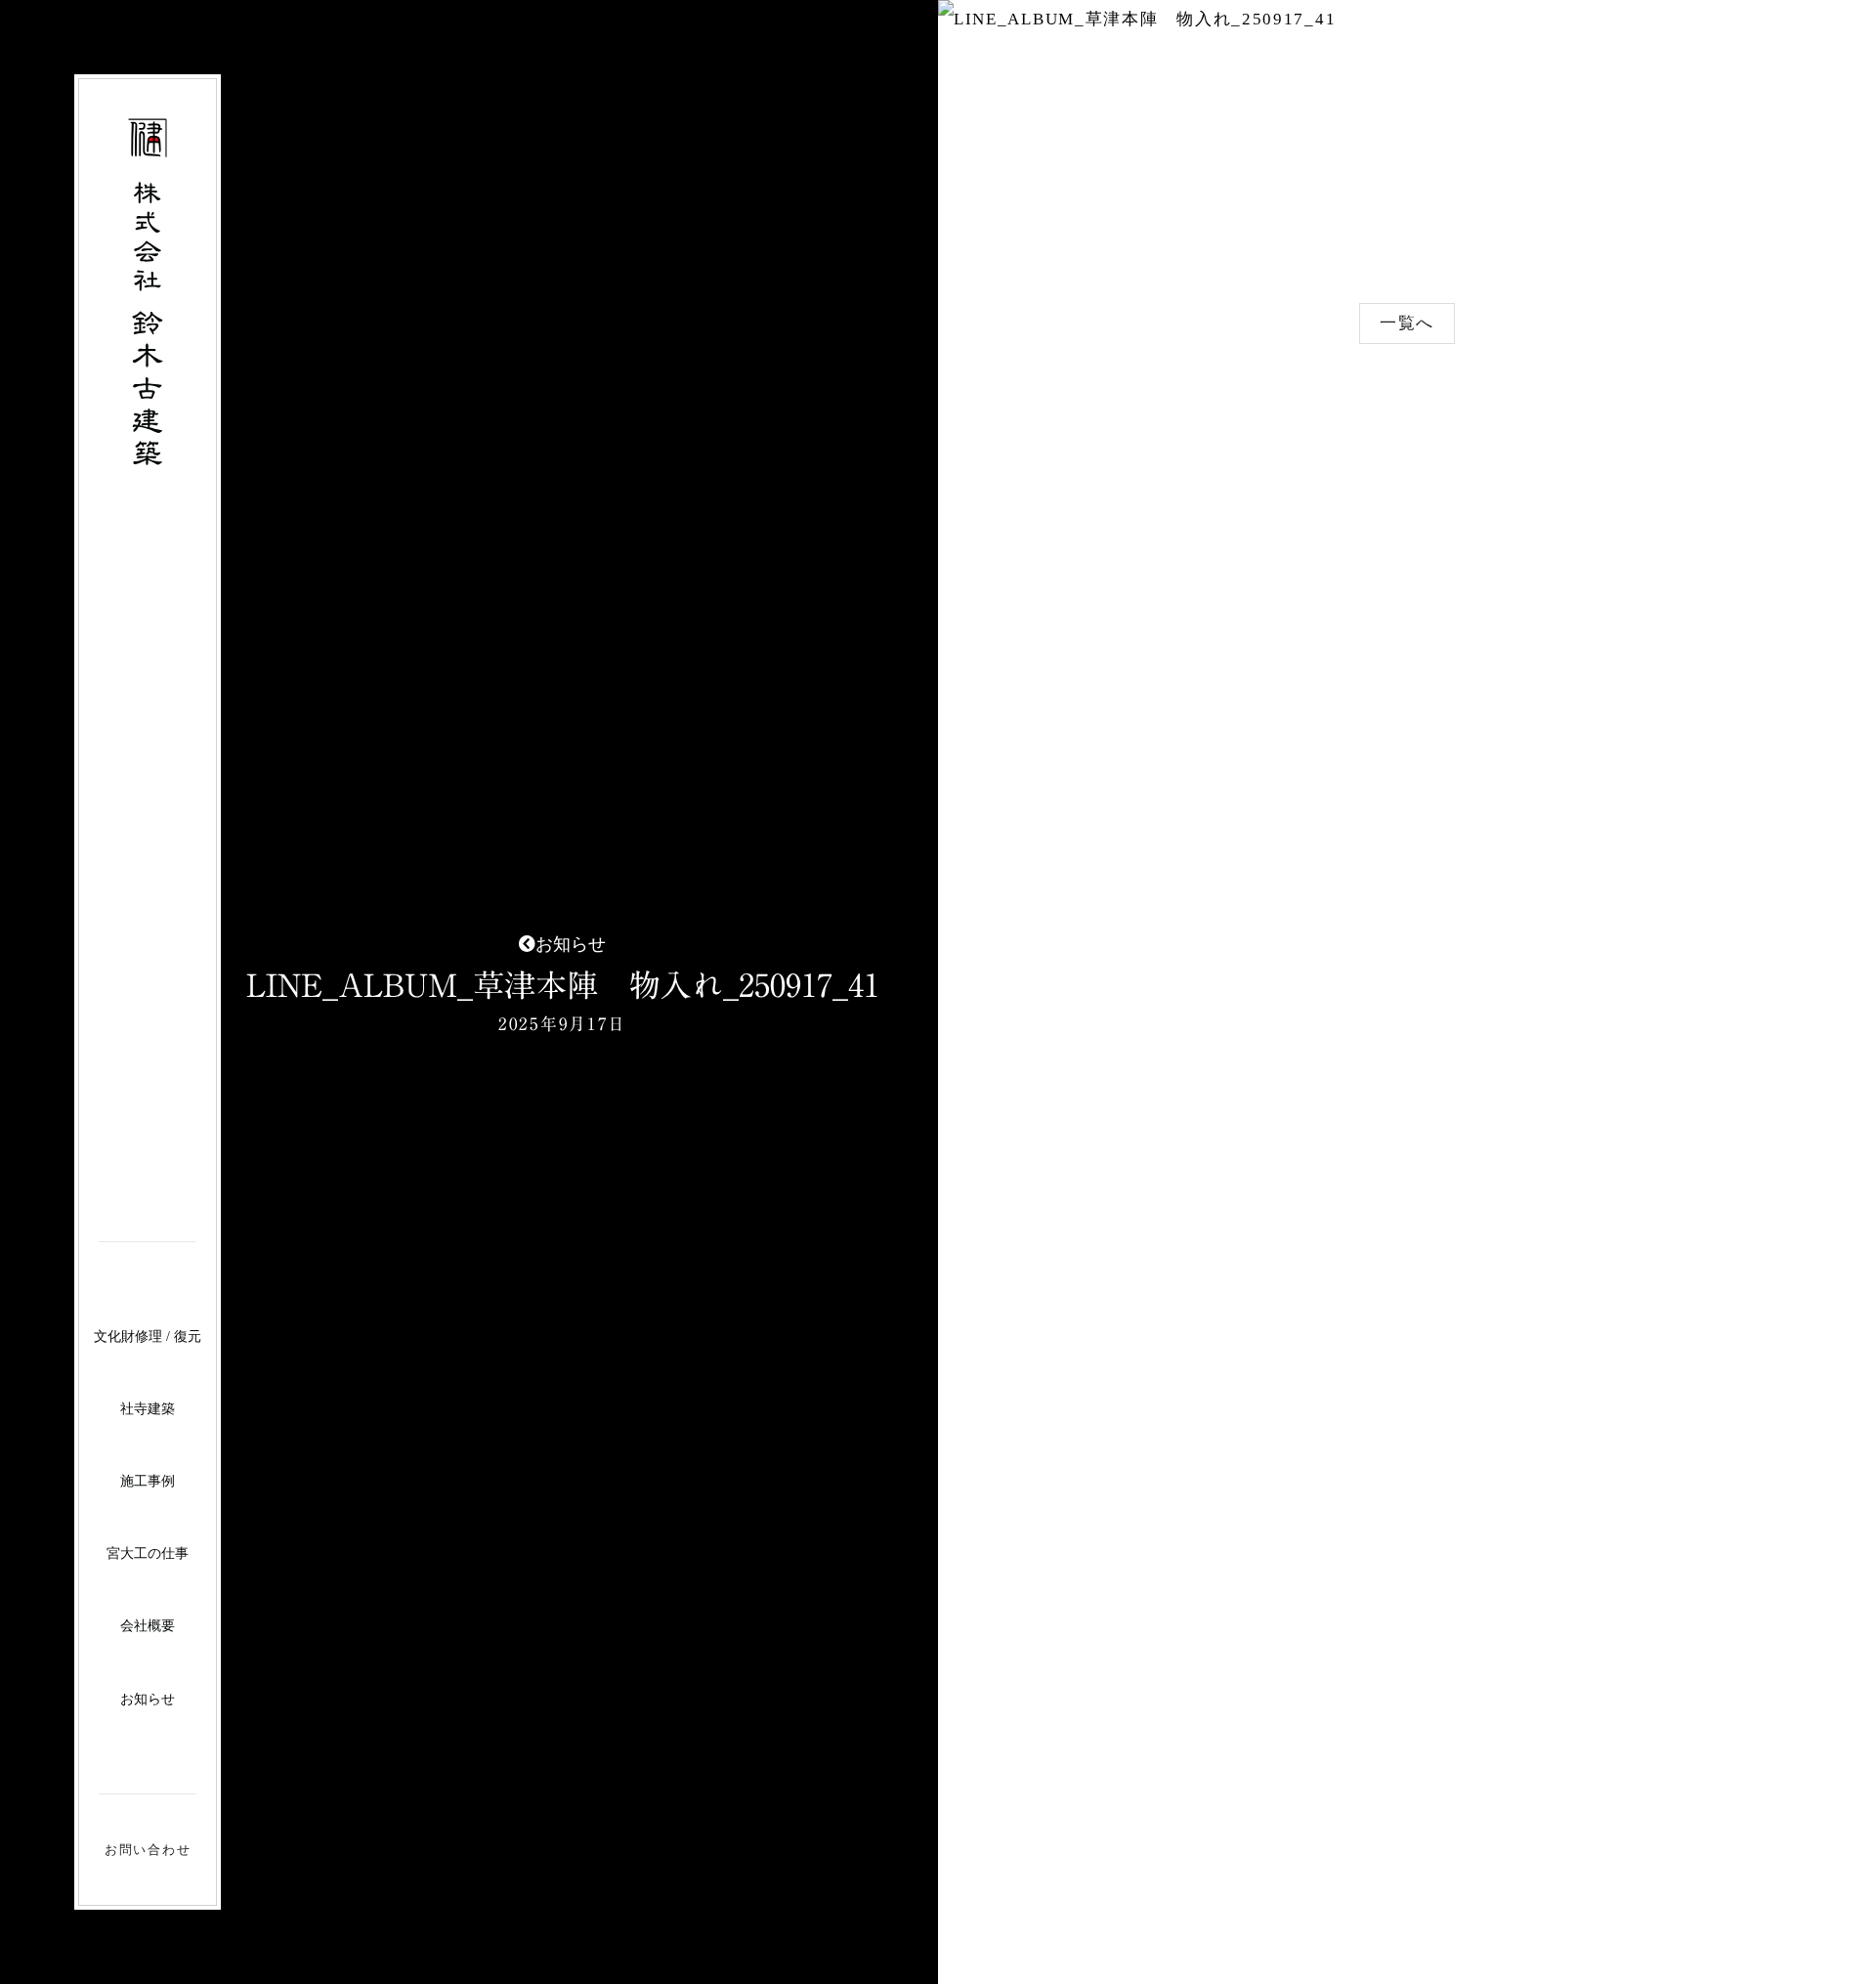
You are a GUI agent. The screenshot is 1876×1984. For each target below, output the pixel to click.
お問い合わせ (148, 1850)
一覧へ (1407, 323)
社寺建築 (148, 1409)
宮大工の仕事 (148, 1553)
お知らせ (148, 1699)
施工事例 (148, 1481)
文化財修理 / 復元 (148, 1337)
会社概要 (148, 1626)
